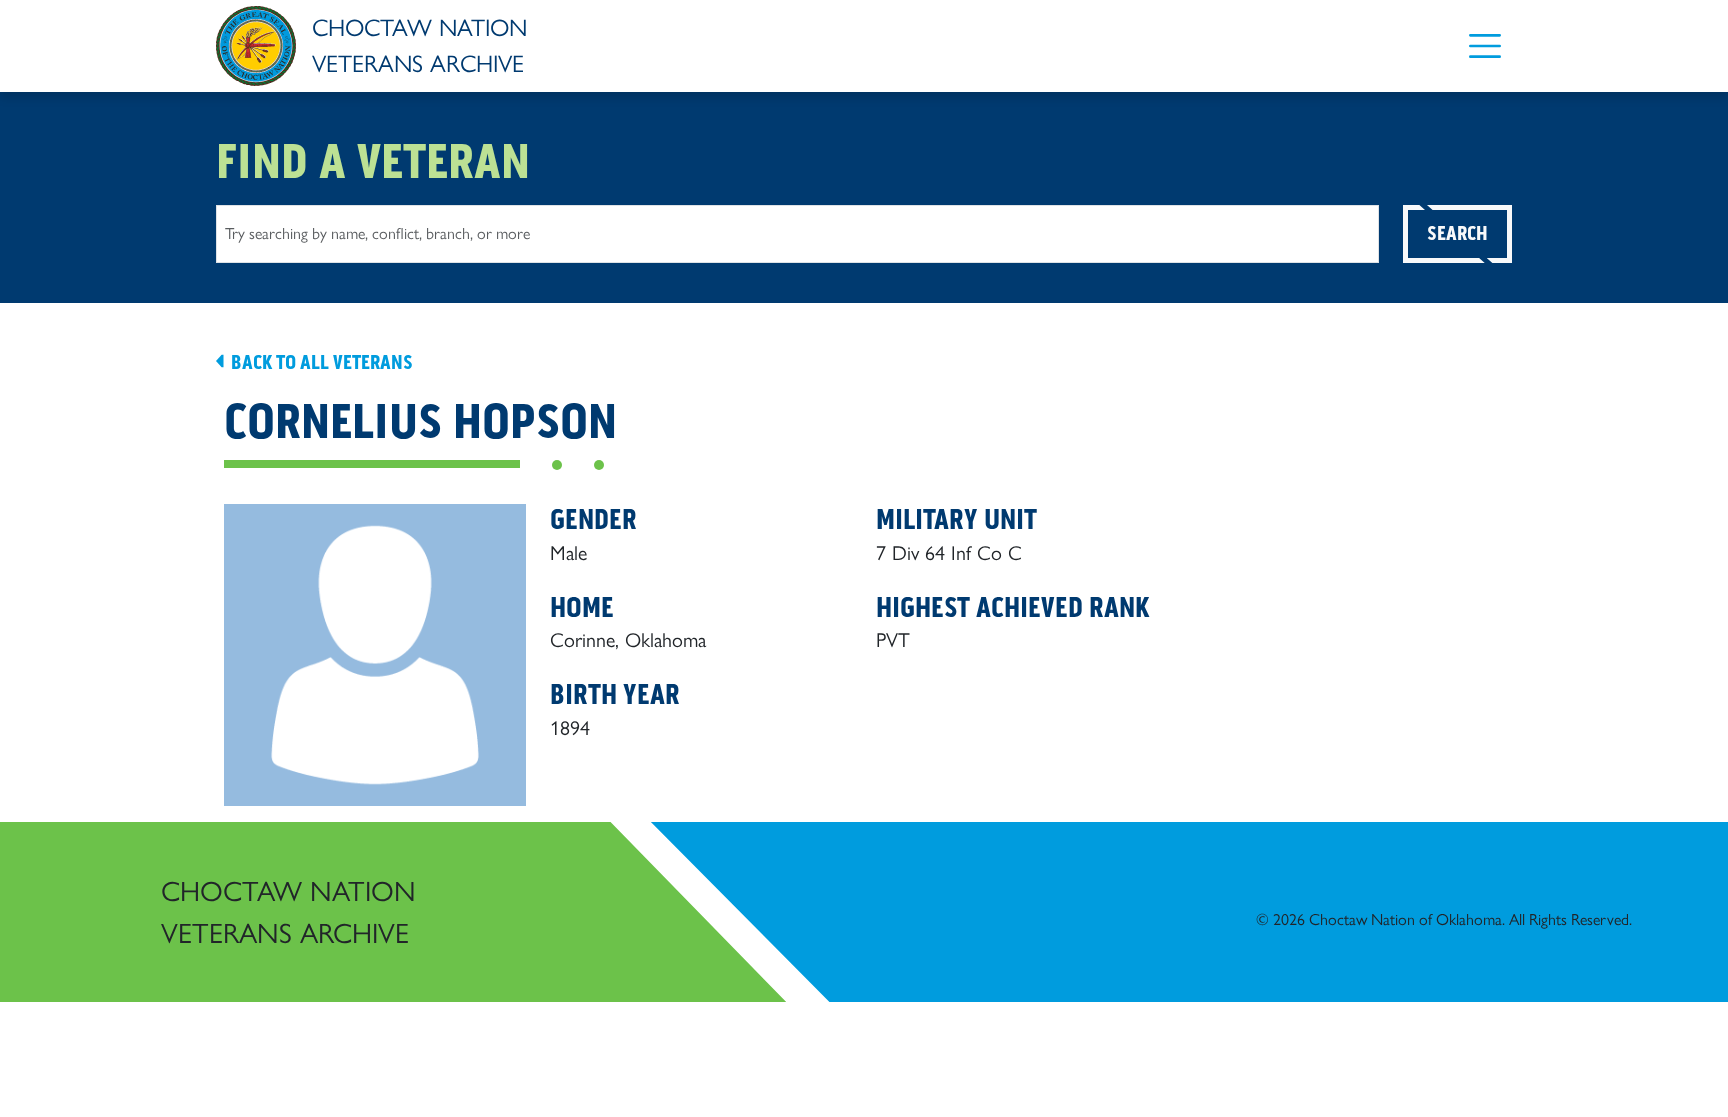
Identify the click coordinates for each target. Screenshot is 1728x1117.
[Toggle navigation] (1484, 45)
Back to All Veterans (319, 362)
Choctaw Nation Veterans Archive (288, 912)
